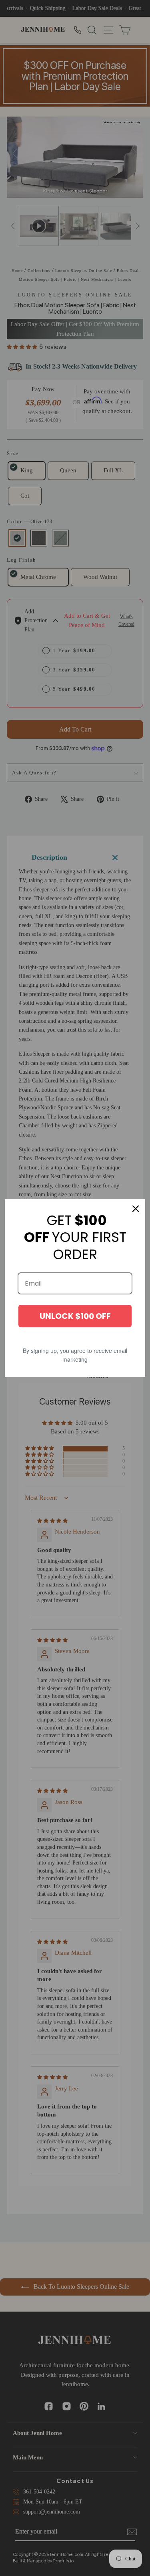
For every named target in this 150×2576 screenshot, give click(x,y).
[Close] (136, 1209)
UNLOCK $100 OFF (75, 1316)
